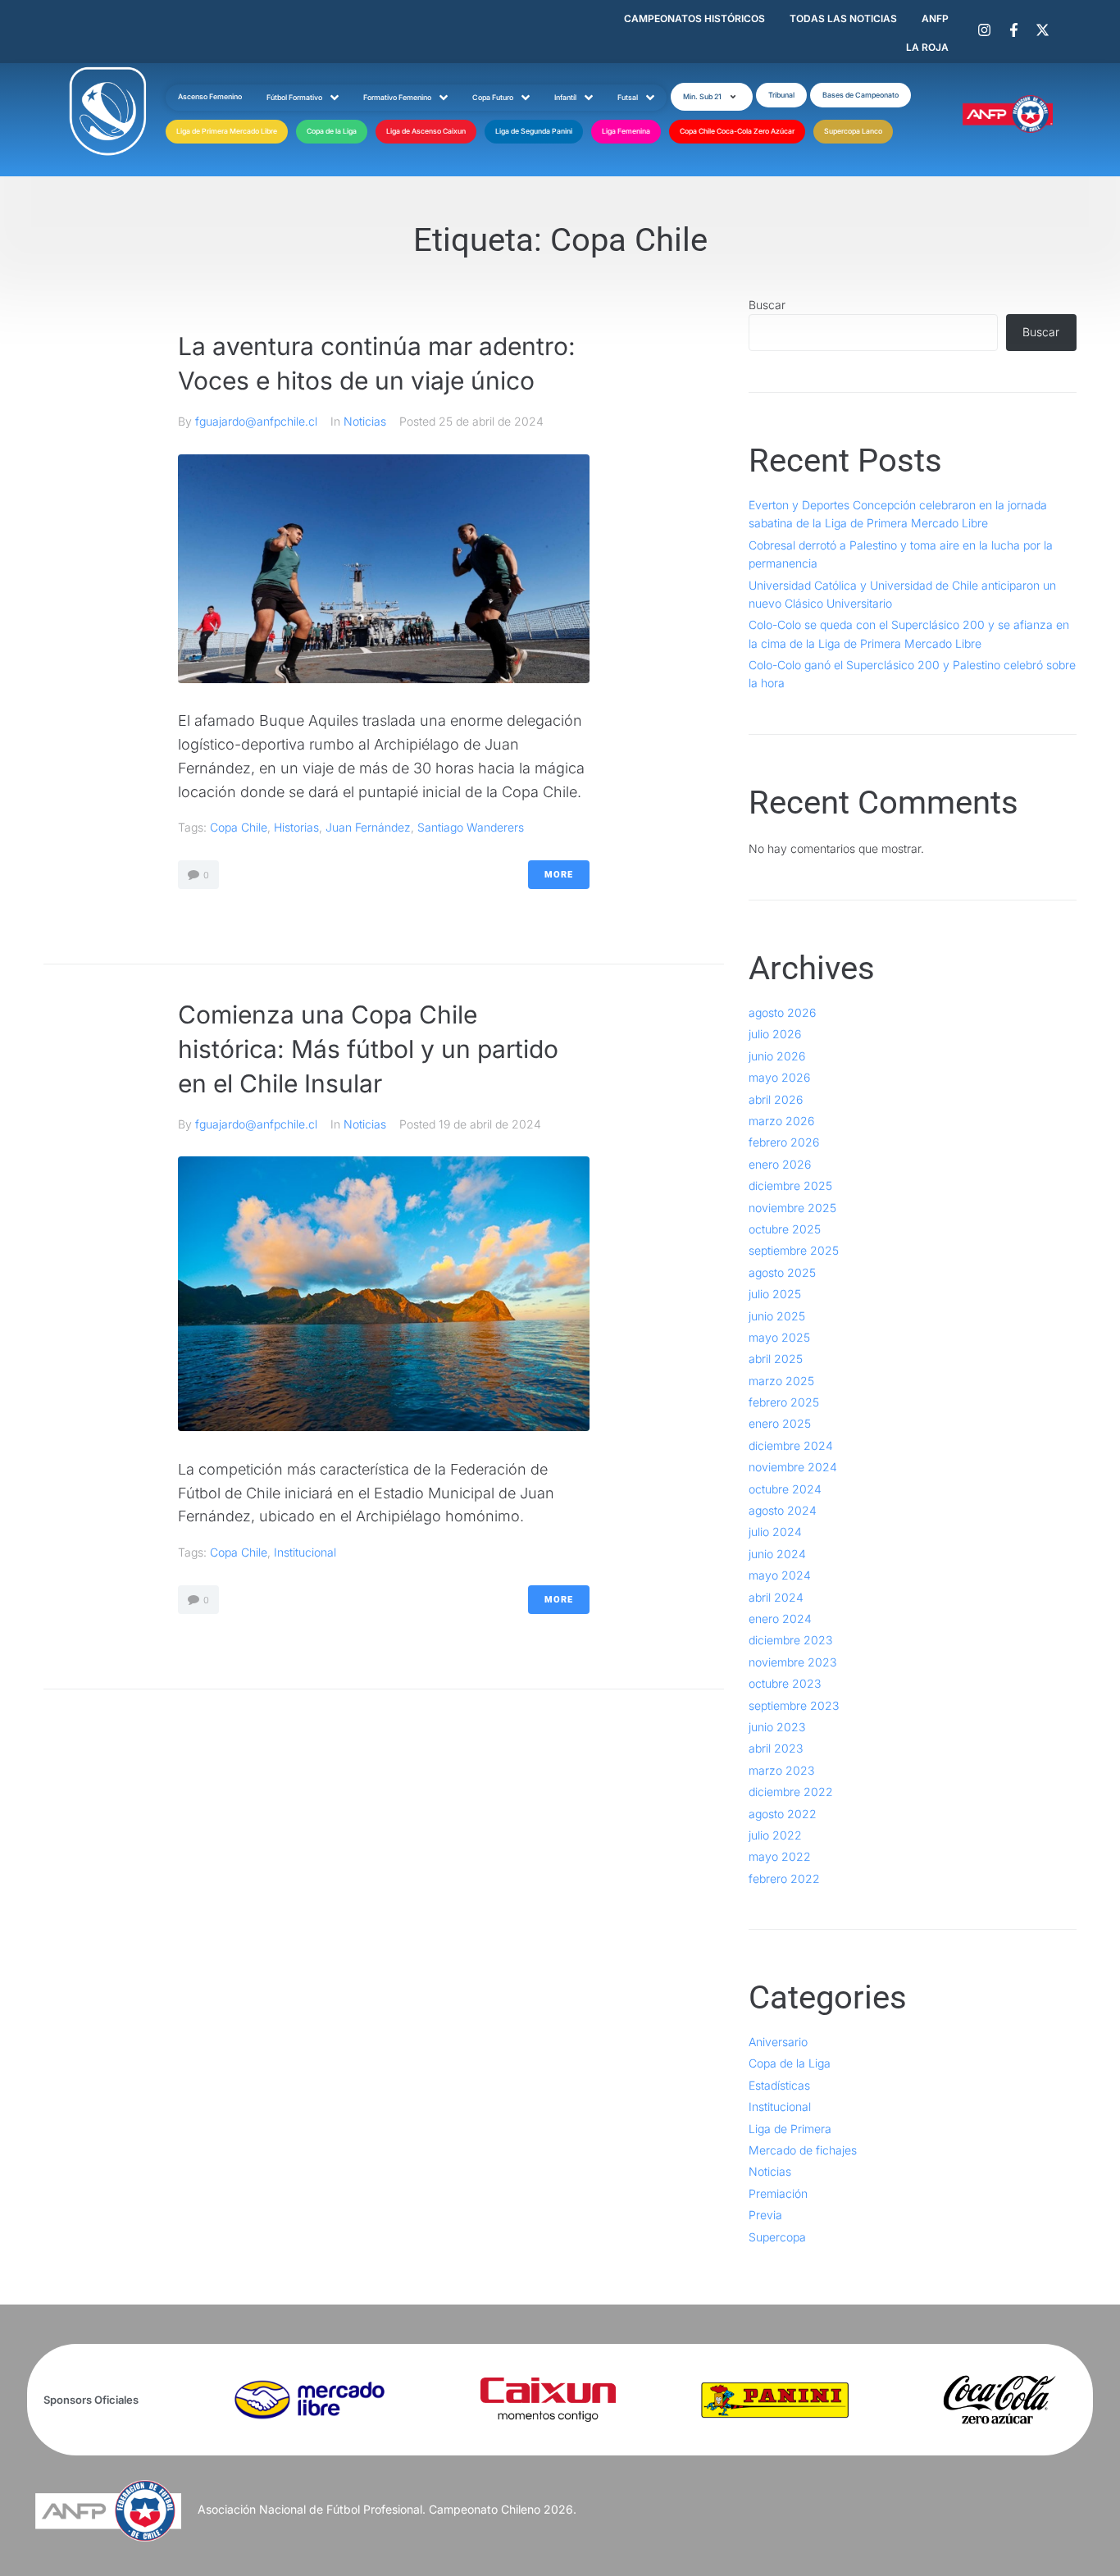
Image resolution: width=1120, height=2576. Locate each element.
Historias (296, 827)
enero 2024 (780, 1619)
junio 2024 (777, 1554)
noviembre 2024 (793, 1467)
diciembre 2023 (790, 1640)
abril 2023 (776, 1748)
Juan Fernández (368, 827)
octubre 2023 (785, 1683)
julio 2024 (775, 1532)
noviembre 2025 (792, 1208)
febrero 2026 (784, 1142)
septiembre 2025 (794, 1250)
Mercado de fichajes (803, 2150)
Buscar (767, 305)
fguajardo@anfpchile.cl (256, 421)
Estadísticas (779, 2085)
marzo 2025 (781, 1381)
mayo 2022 (780, 1856)
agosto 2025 (782, 1272)
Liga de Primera (790, 2129)
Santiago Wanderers (471, 827)
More (559, 875)
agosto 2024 (783, 1510)
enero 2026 (780, 1164)
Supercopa (777, 2237)
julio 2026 (775, 1034)
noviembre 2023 (792, 1662)
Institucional (305, 1552)
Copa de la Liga (790, 2063)
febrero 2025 (784, 1402)
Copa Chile (239, 827)
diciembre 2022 (791, 1792)
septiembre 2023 (794, 1705)
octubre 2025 (785, 1229)
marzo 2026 (781, 1121)
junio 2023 (777, 1727)
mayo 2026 (779, 1077)
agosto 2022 (783, 1814)
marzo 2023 (781, 1770)
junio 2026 (777, 1056)
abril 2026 (776, 1099)
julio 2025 (775, 1294)
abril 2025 (776, 1359)
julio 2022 (775, 1835)
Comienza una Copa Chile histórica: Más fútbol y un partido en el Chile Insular (368, 1049)
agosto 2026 (782, 1012)
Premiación (778, 2193)
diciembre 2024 (791, 1445)
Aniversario (778, 2042)
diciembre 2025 (790, 1185)
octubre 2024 (785, 1489)
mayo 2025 (779, 1337)
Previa (765, 2215)
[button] (712, 97)
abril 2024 (776, 1597)
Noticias (365, 421)
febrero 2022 (784, 1878)
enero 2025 (780, 1423)
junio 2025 (777, 1316)
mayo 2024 (780, 1575)
